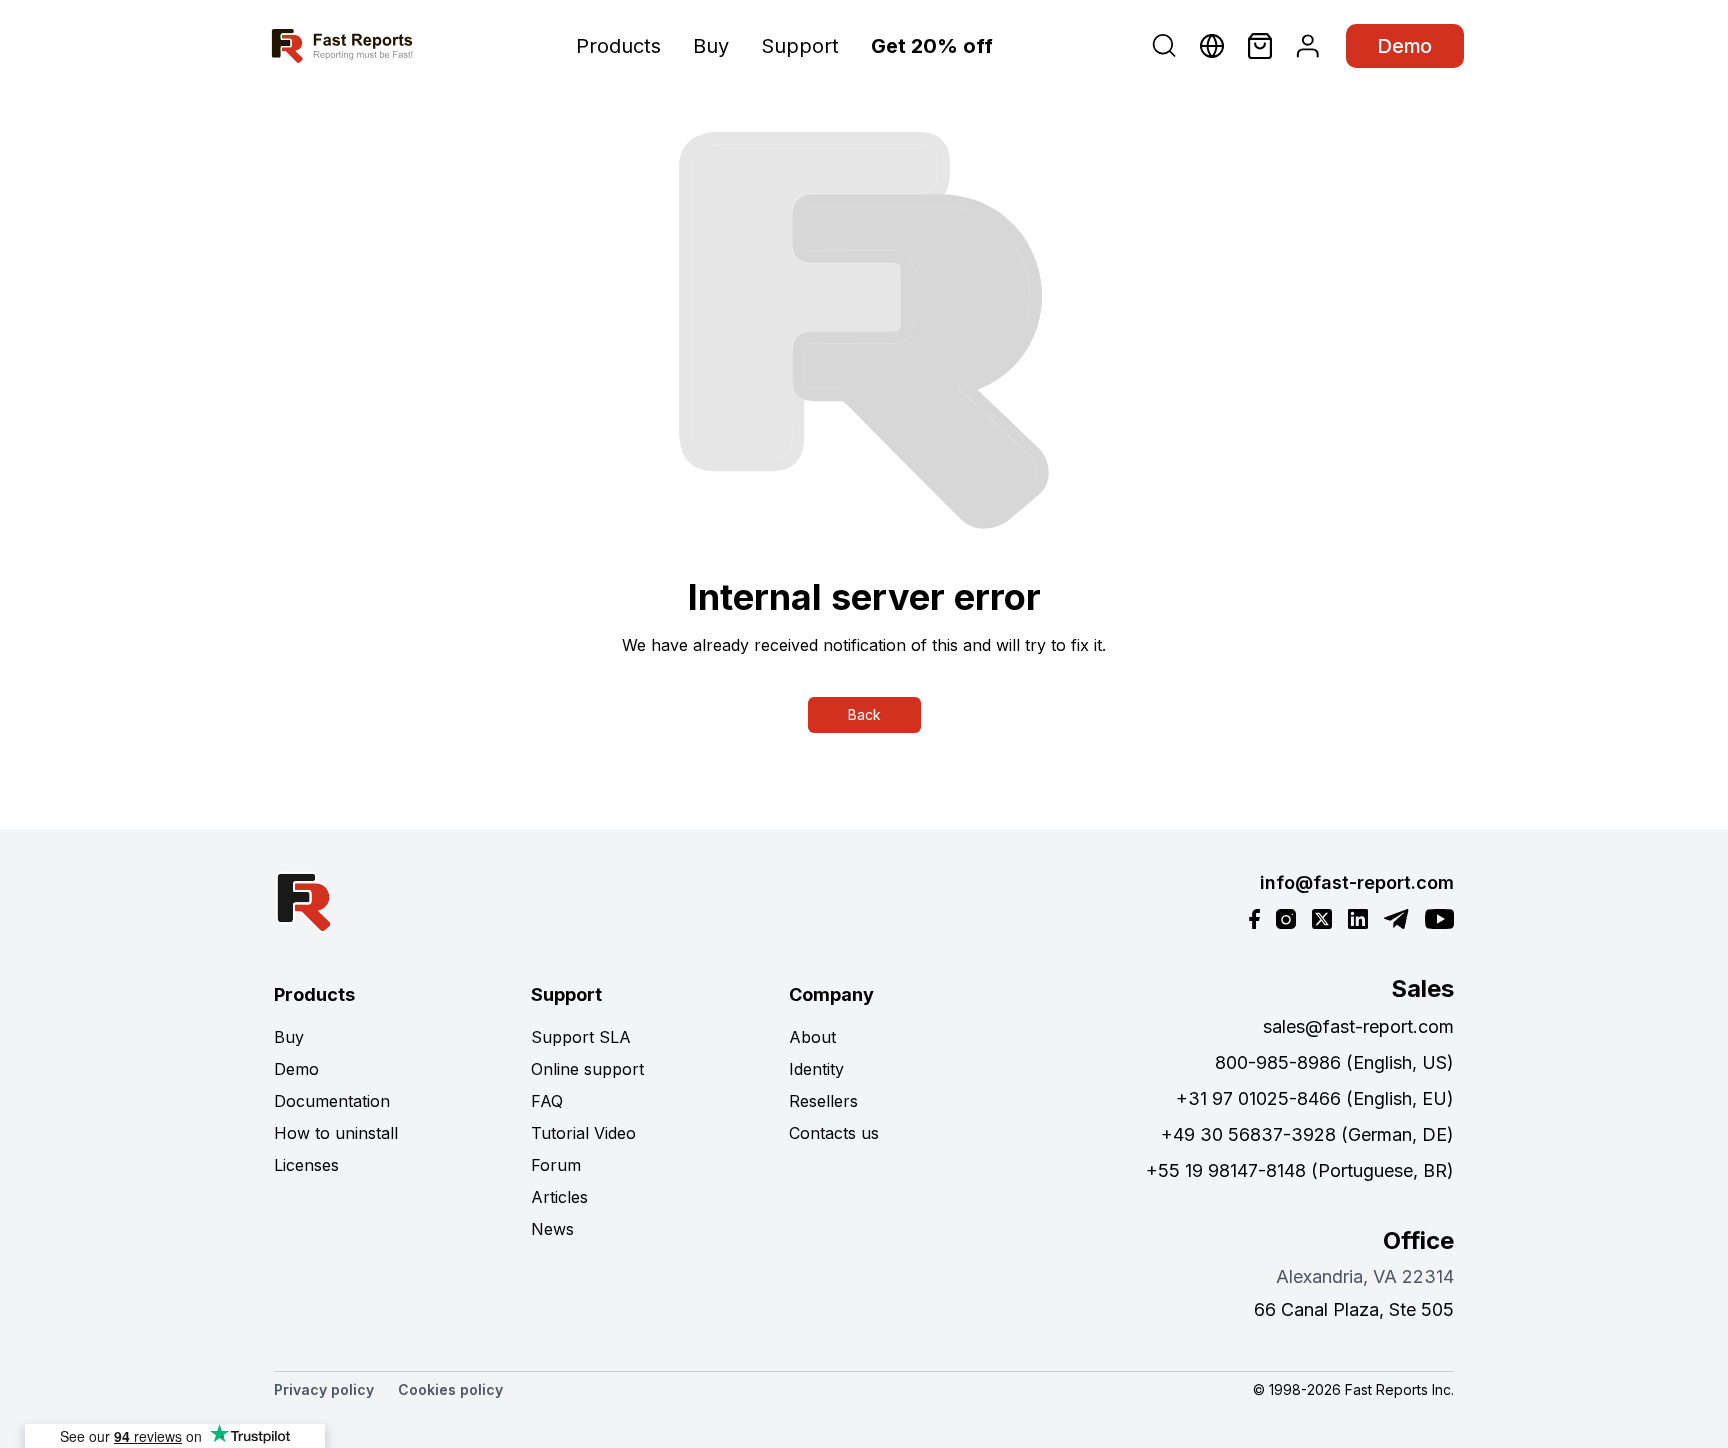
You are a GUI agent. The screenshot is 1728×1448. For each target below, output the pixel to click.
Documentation (332, 1101)
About (812, 1037)
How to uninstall (336, 1133)
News (552, 1229)
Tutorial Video (583, 1133)
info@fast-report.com (1357, 882)
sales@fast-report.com (1358, 1026)
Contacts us (834, 1133)
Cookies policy (450, 1389)
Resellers (823, 1101)
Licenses (306, 1165)
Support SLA (581, 1037)
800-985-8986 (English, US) (1334, 1062)
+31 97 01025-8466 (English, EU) (1315, 1098)
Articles (559, 1197)
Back (864, 714)
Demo (1405, 46)
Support (800, 46)
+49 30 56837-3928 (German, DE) (1307, 1134)
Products (618, 46)
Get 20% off (932, 46)
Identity (816, 1069)
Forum (556, 1165)
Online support (587, 1069)
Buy (711, 46)
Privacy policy (324, 1389)
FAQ (547, 1101)
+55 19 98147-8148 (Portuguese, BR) (1300, 1170)
